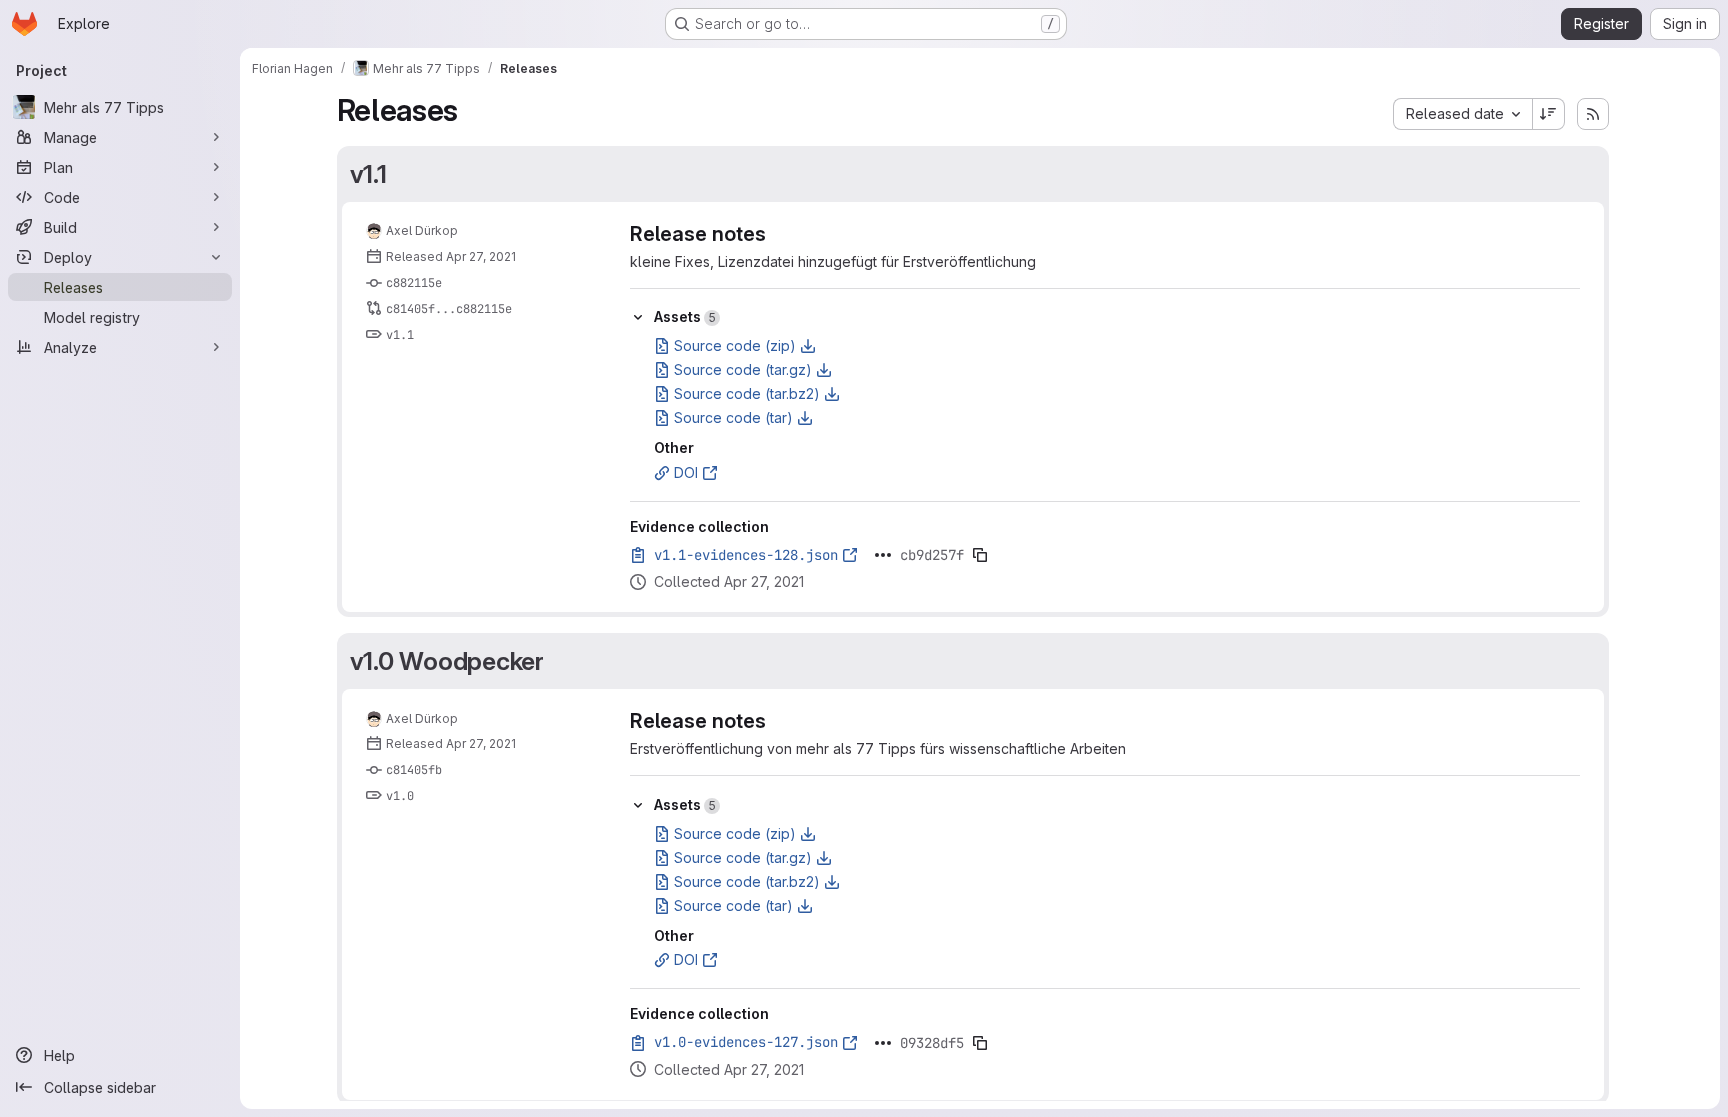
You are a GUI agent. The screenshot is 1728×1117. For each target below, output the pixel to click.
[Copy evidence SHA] (980, 555)
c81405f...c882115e (449, 309)
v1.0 (400, 796)
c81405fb (414, 770)
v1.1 (368, 174)
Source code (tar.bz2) (747, 393)
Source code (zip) (735, 345)
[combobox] (1462, 114)
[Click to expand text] (883, 555)
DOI (686, 472)
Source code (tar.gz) (743, 369)
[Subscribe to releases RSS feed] (1593, 114)
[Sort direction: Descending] (1549, 114)
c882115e (414, 283)
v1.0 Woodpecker (447, 661)
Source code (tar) (733, 417)
